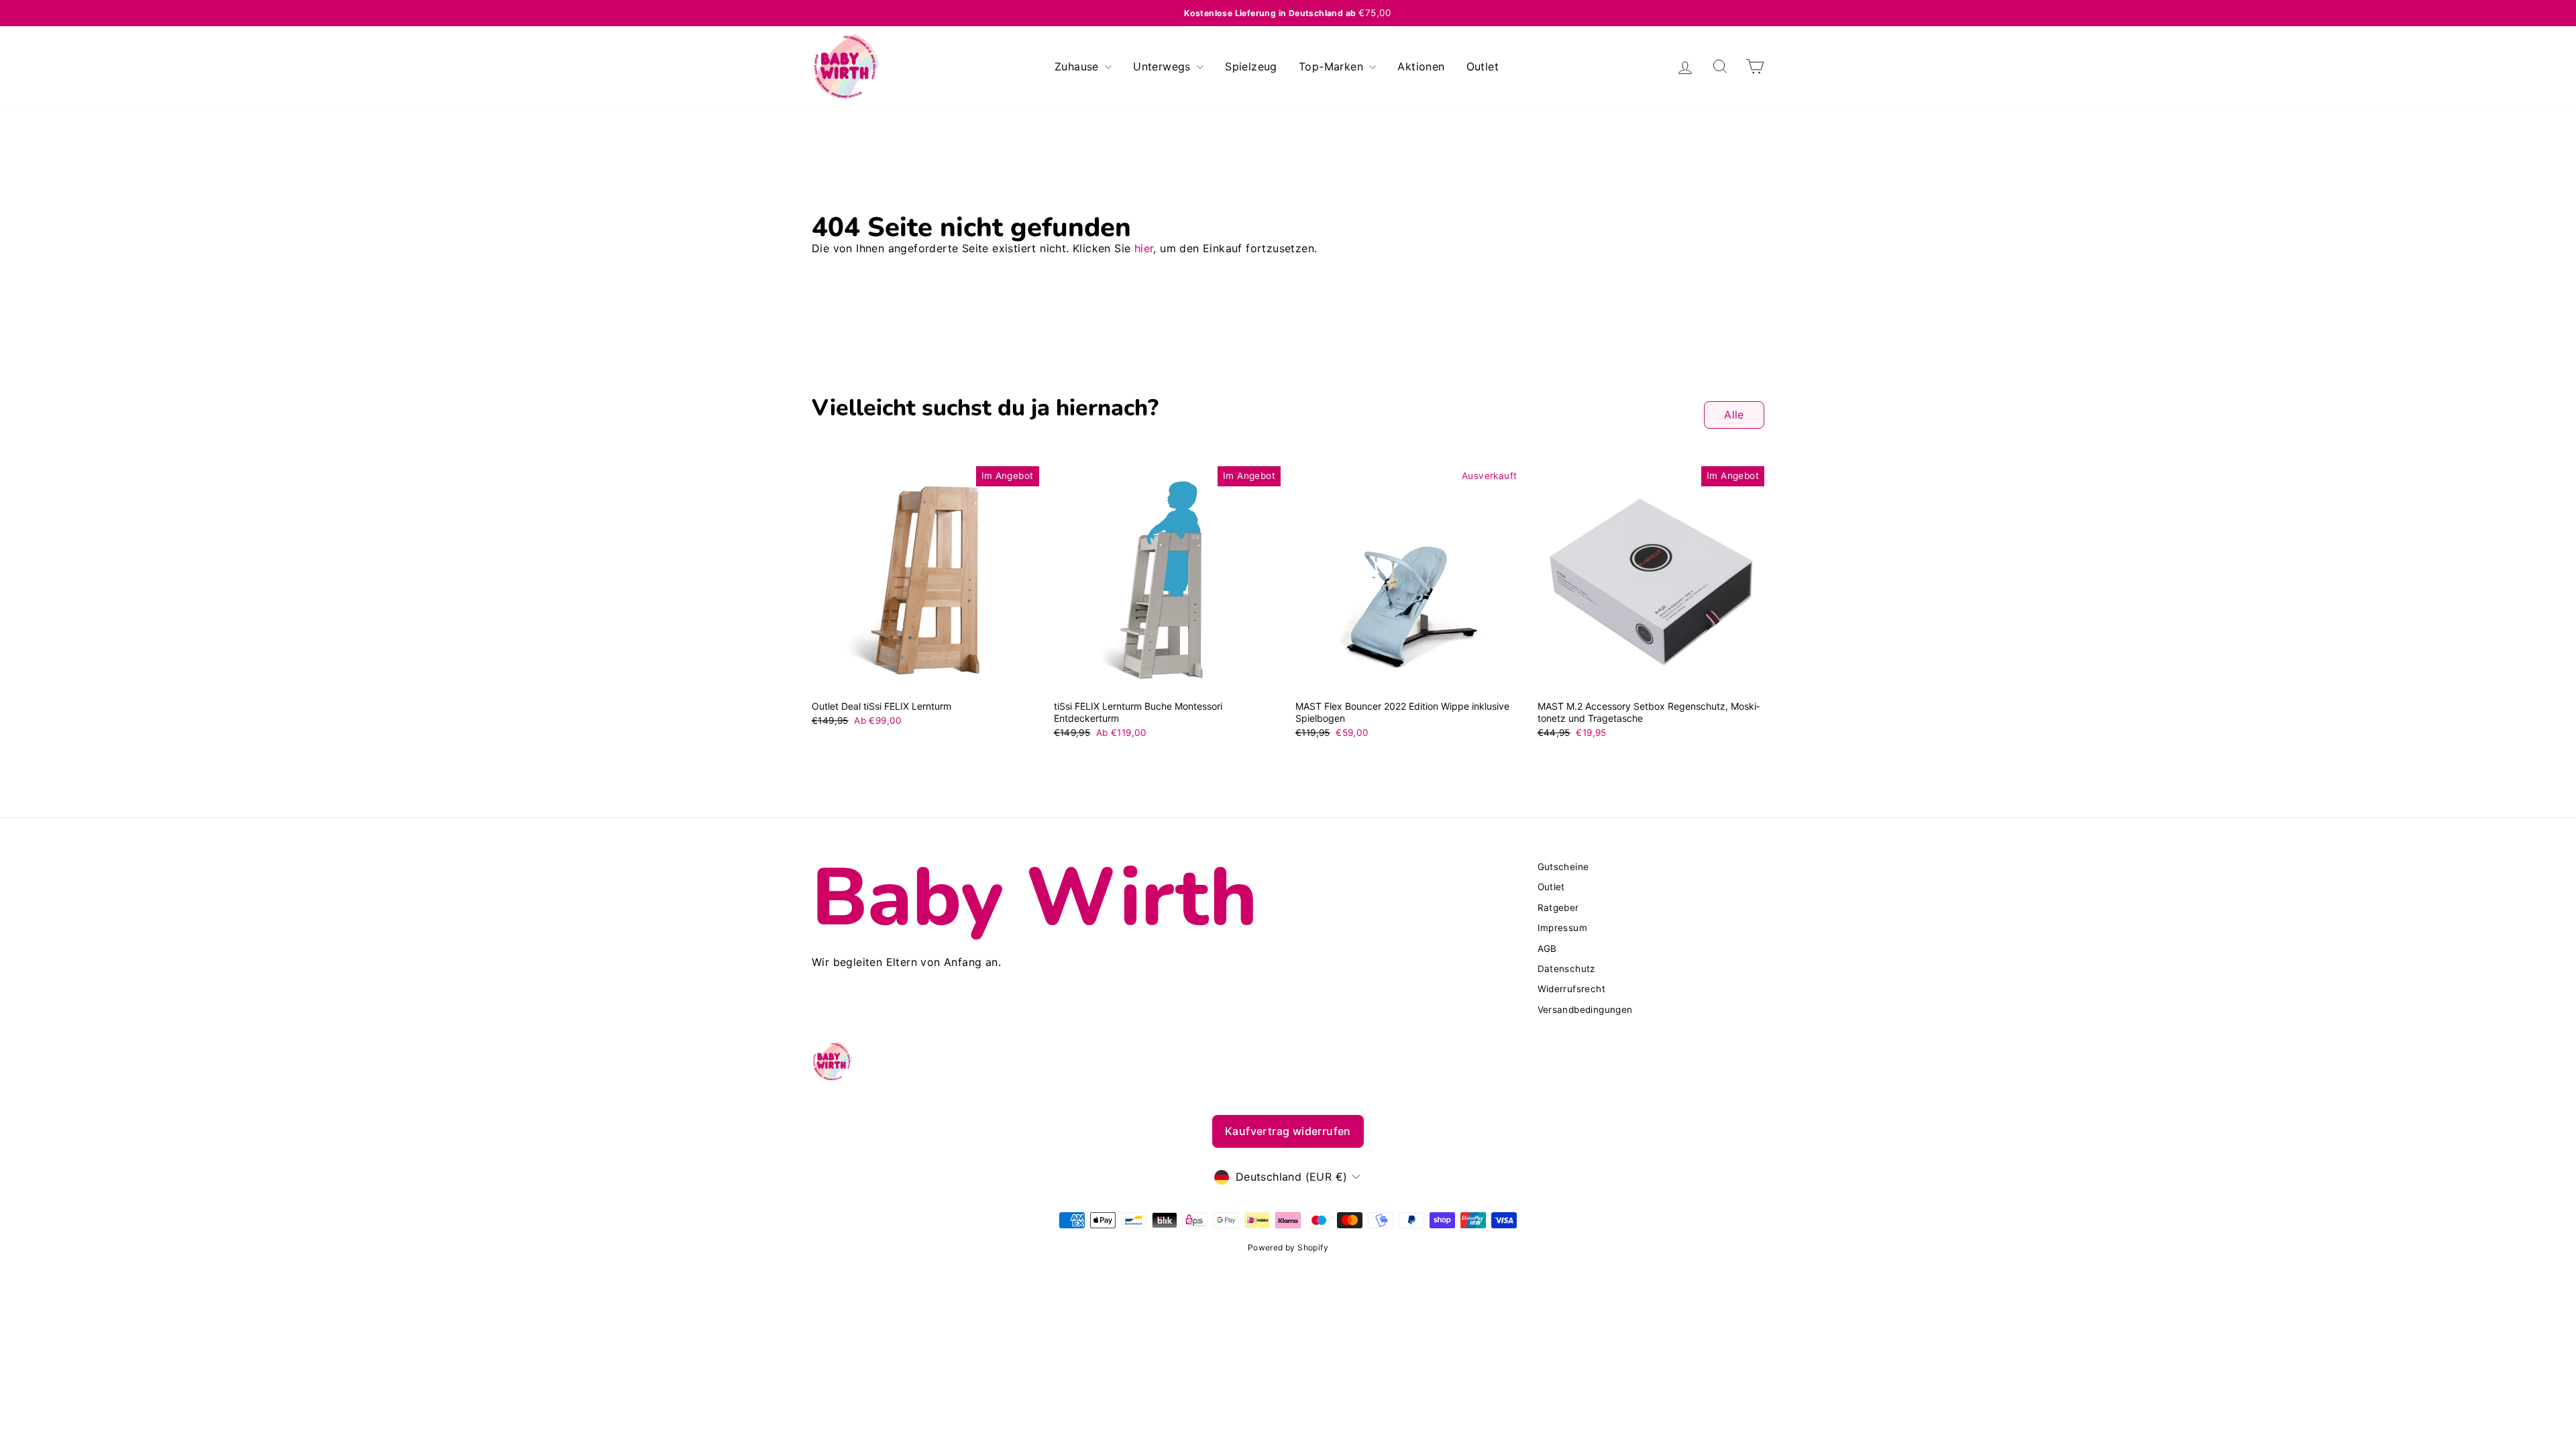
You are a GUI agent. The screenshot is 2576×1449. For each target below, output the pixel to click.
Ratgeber (1558, 908)
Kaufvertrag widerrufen (1288, 1131)
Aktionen (1421, 66)
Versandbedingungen (1585, 1010)
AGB (1547, 949)
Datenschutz (1566, 969)
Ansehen (925, 678)
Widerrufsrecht (1572, 989)
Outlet (1483, 66)
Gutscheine (1563, 867)
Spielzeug (1251, 66)
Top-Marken (1333, 66)
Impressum (1563, 928)
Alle (1734, 415)
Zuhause (1078, 66)
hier (1144, 248)
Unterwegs (1164, 66)
